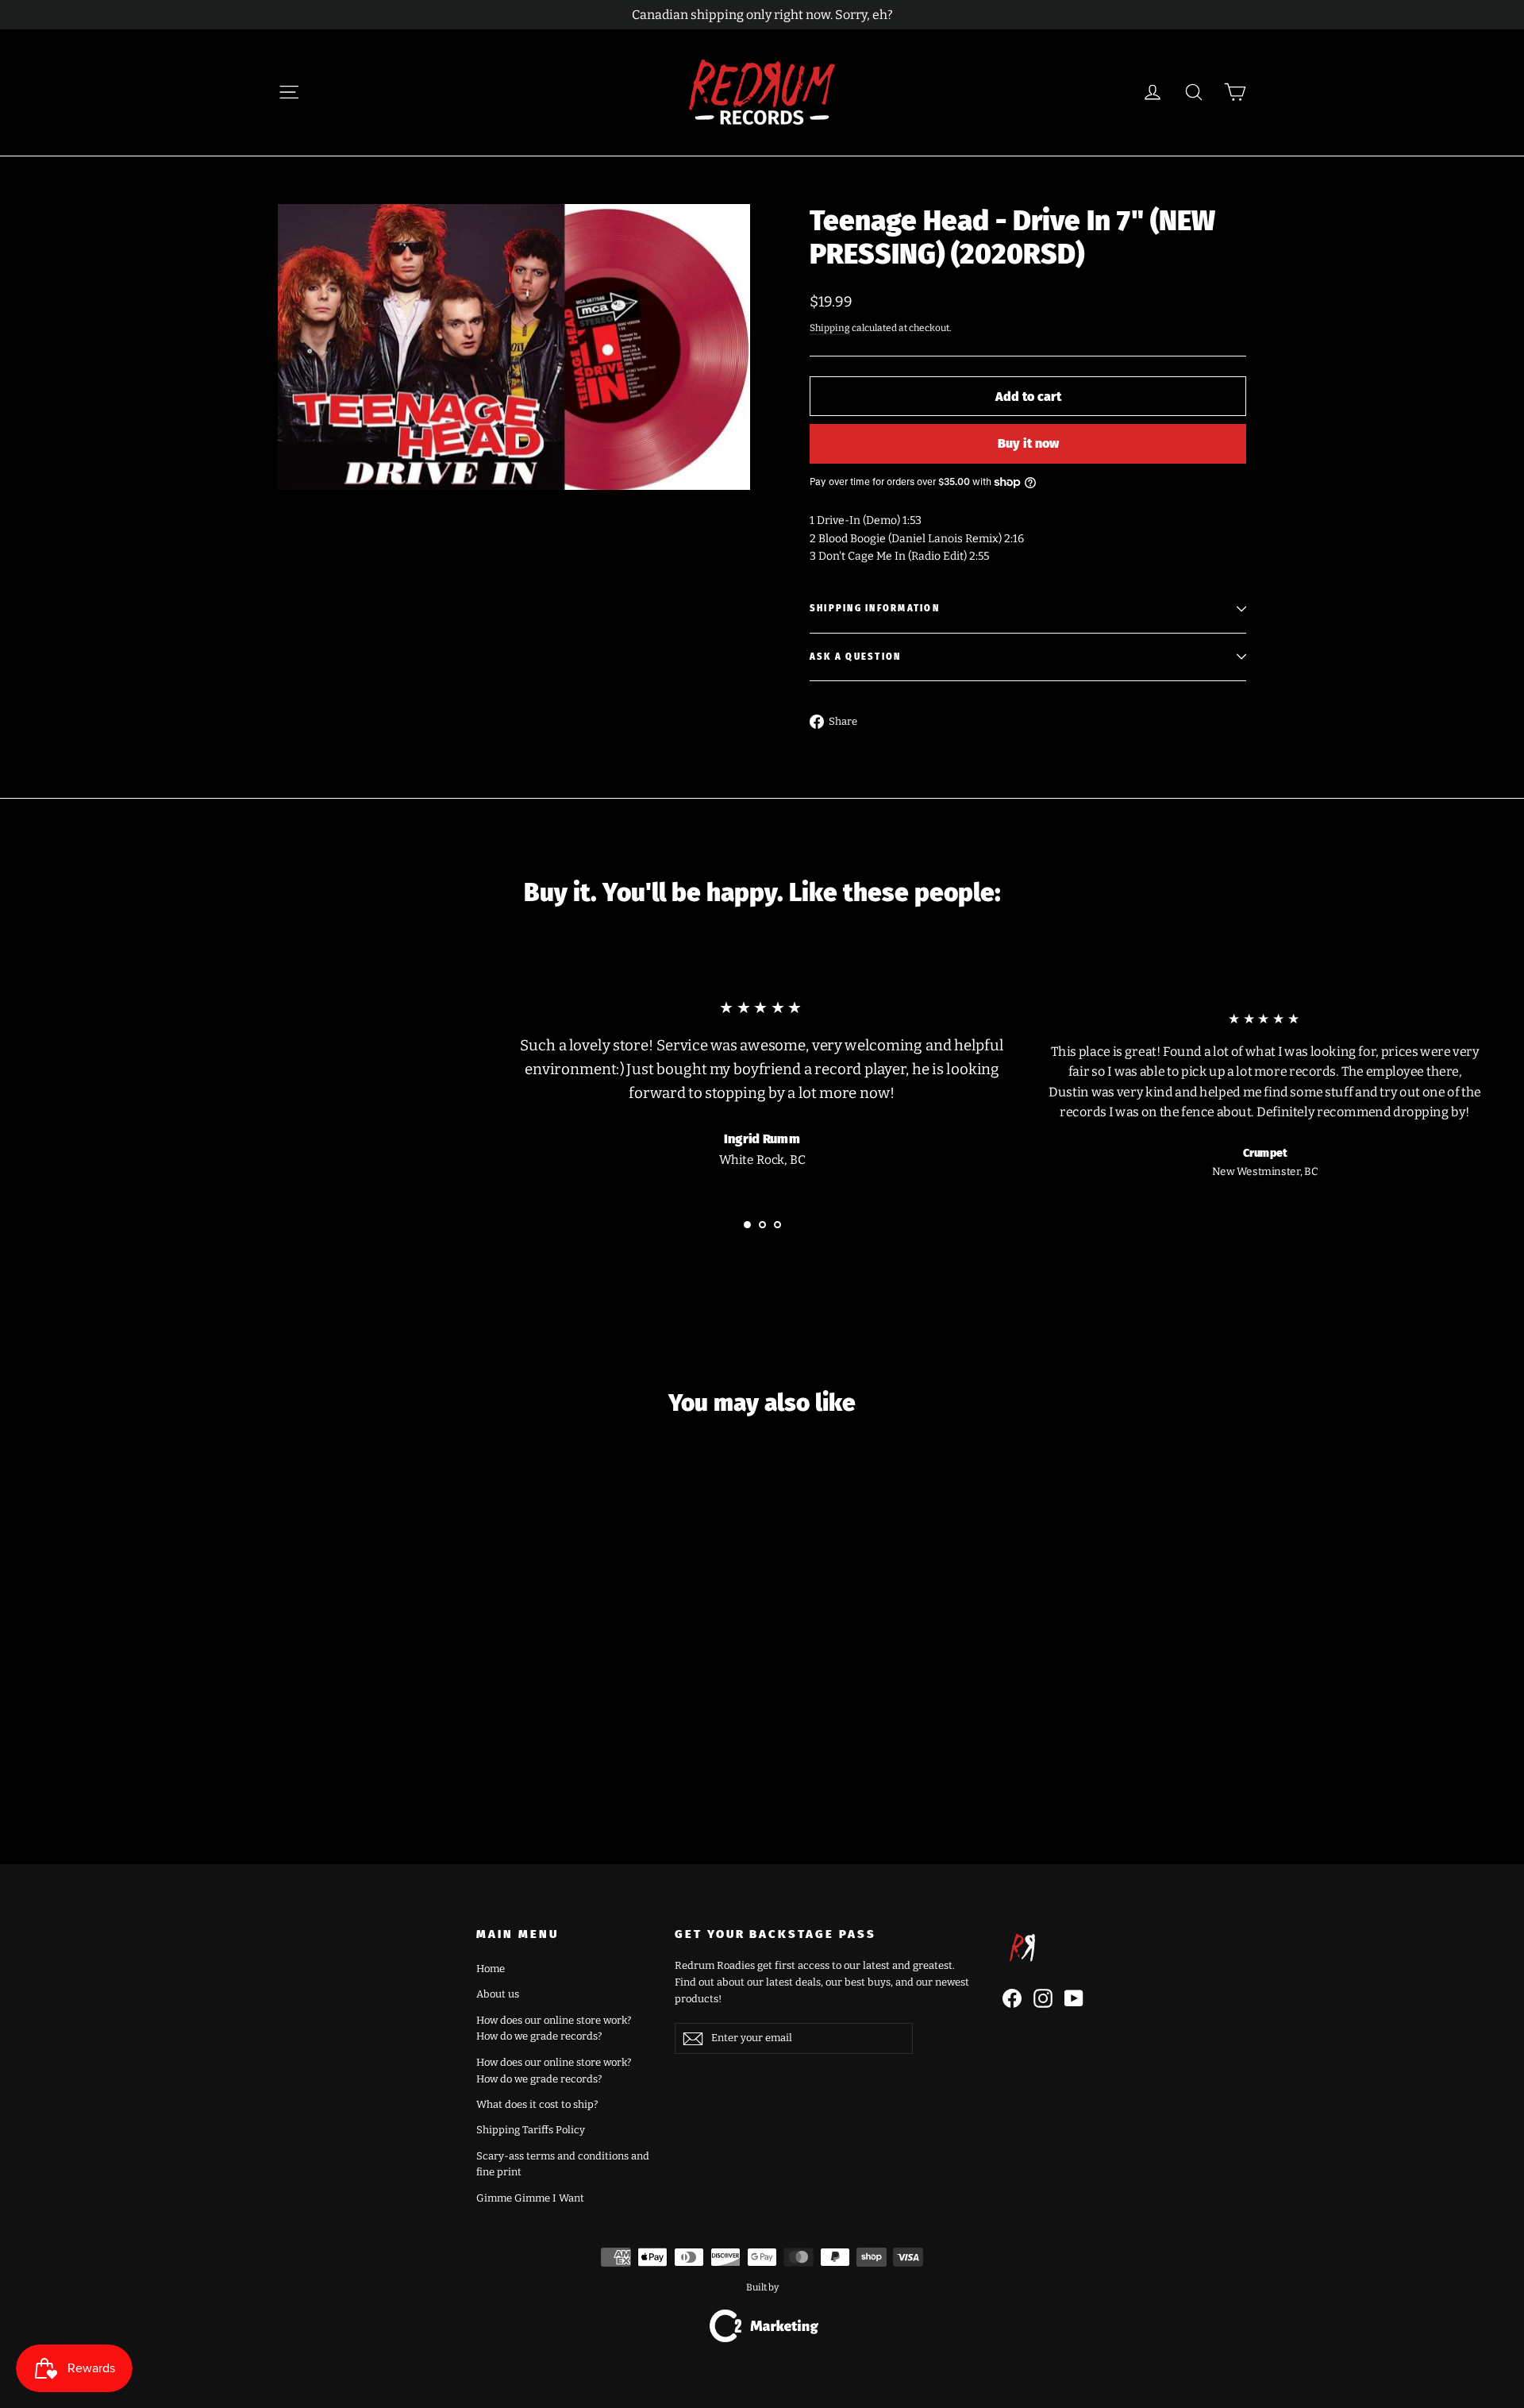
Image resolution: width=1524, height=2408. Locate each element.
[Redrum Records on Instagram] (1043, 1998)
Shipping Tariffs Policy (531, 2130)
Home (491, 1969)
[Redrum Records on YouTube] (1074, 1998)
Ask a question (855, 657)
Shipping (830, 328)
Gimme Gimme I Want (530, 2198)
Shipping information (875, 609)
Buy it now (1028, 443)
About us (498, 1994)
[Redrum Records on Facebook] (1012, 1998)
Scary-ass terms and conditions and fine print (563, 2164)
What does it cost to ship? (537, 2104)
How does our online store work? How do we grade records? (554, 2028)
